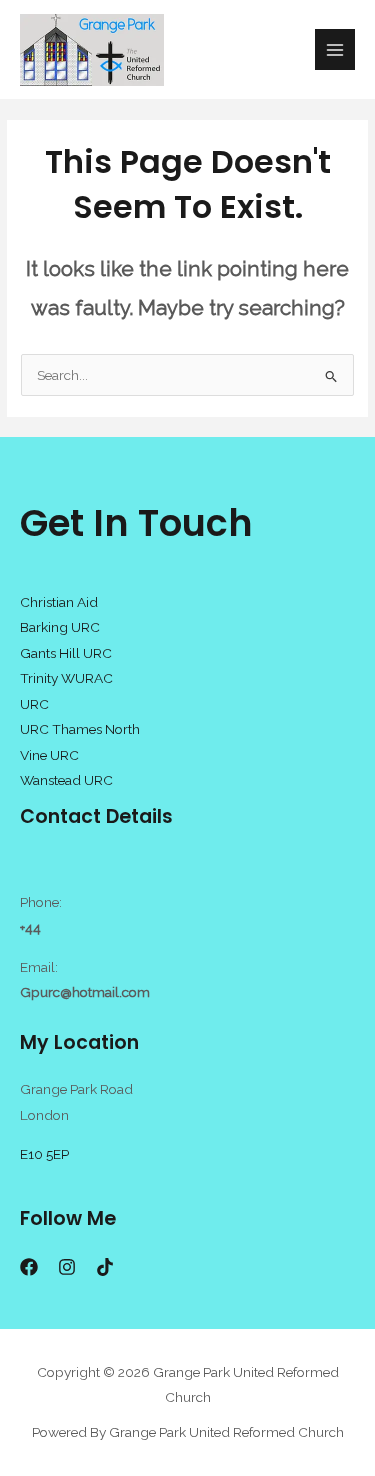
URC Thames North (80, 729)
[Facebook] (29, 1267)
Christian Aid (59, 602)
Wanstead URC (66, 780)
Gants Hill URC (66, 653)
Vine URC (49, 755)
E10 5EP (44, 1154)
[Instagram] (67, 1267)
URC (34, 704)
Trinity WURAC (66, 678)
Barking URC (60, 627)
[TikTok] (105, 1267)
